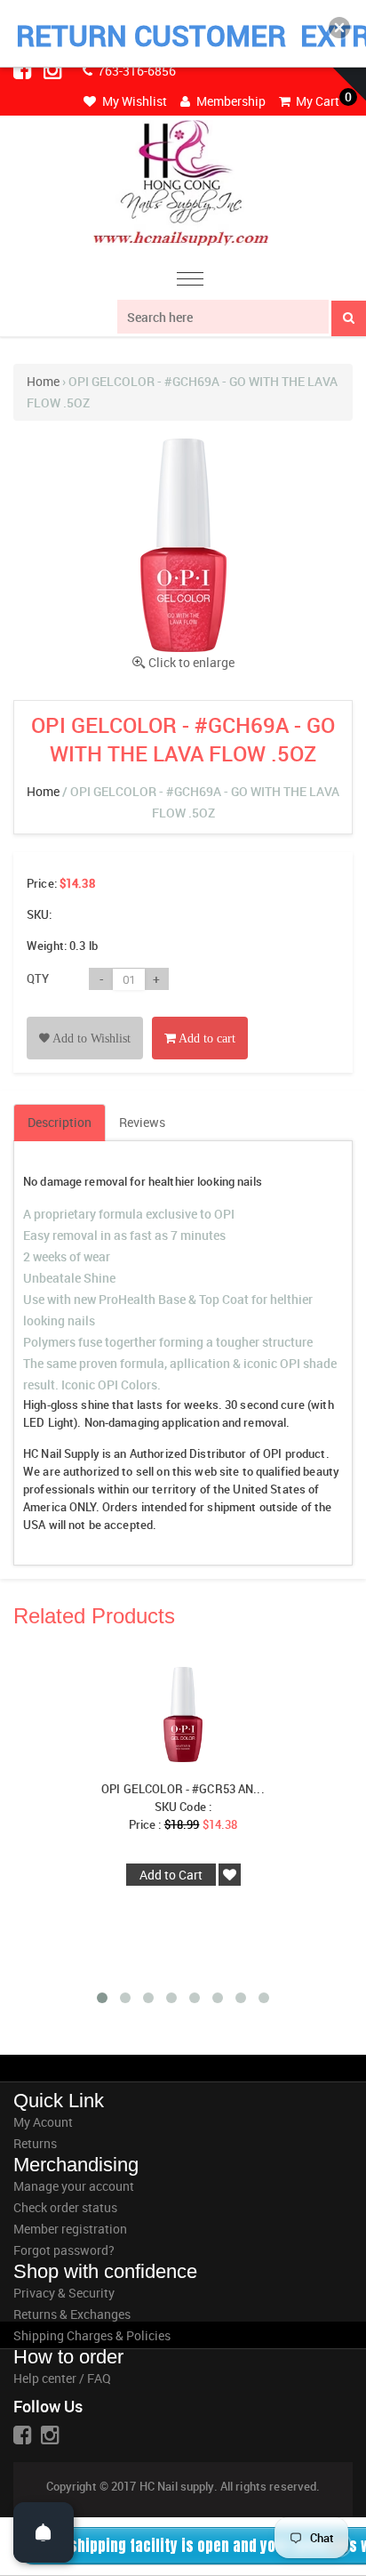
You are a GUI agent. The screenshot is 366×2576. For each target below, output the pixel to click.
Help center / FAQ (62, 2378)
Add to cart (206, 1038)
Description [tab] (60, 1122)
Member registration (70, 2229)
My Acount (43, 2122)
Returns (35, 2143)
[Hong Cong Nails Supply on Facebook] (24, 69)
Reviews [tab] (142, 1122)
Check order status (65, 2207)
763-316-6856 (135, 71)
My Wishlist (133, 101)
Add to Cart (171, 1875)
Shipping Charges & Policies (92, 2335)
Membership (230, 101)
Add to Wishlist (90, 1038)
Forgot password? (64, 2250)
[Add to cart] (200, 1018)
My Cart (316, 101)
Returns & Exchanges (72, 2314)
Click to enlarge (191, 662)
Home (43, 381)
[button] (339, 28)
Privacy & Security (64, 2293)
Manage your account (74, 2186)
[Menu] (190, 282)
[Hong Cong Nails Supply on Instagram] (54, 69)
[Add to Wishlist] (85, 1018)
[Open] (44, 2532)
